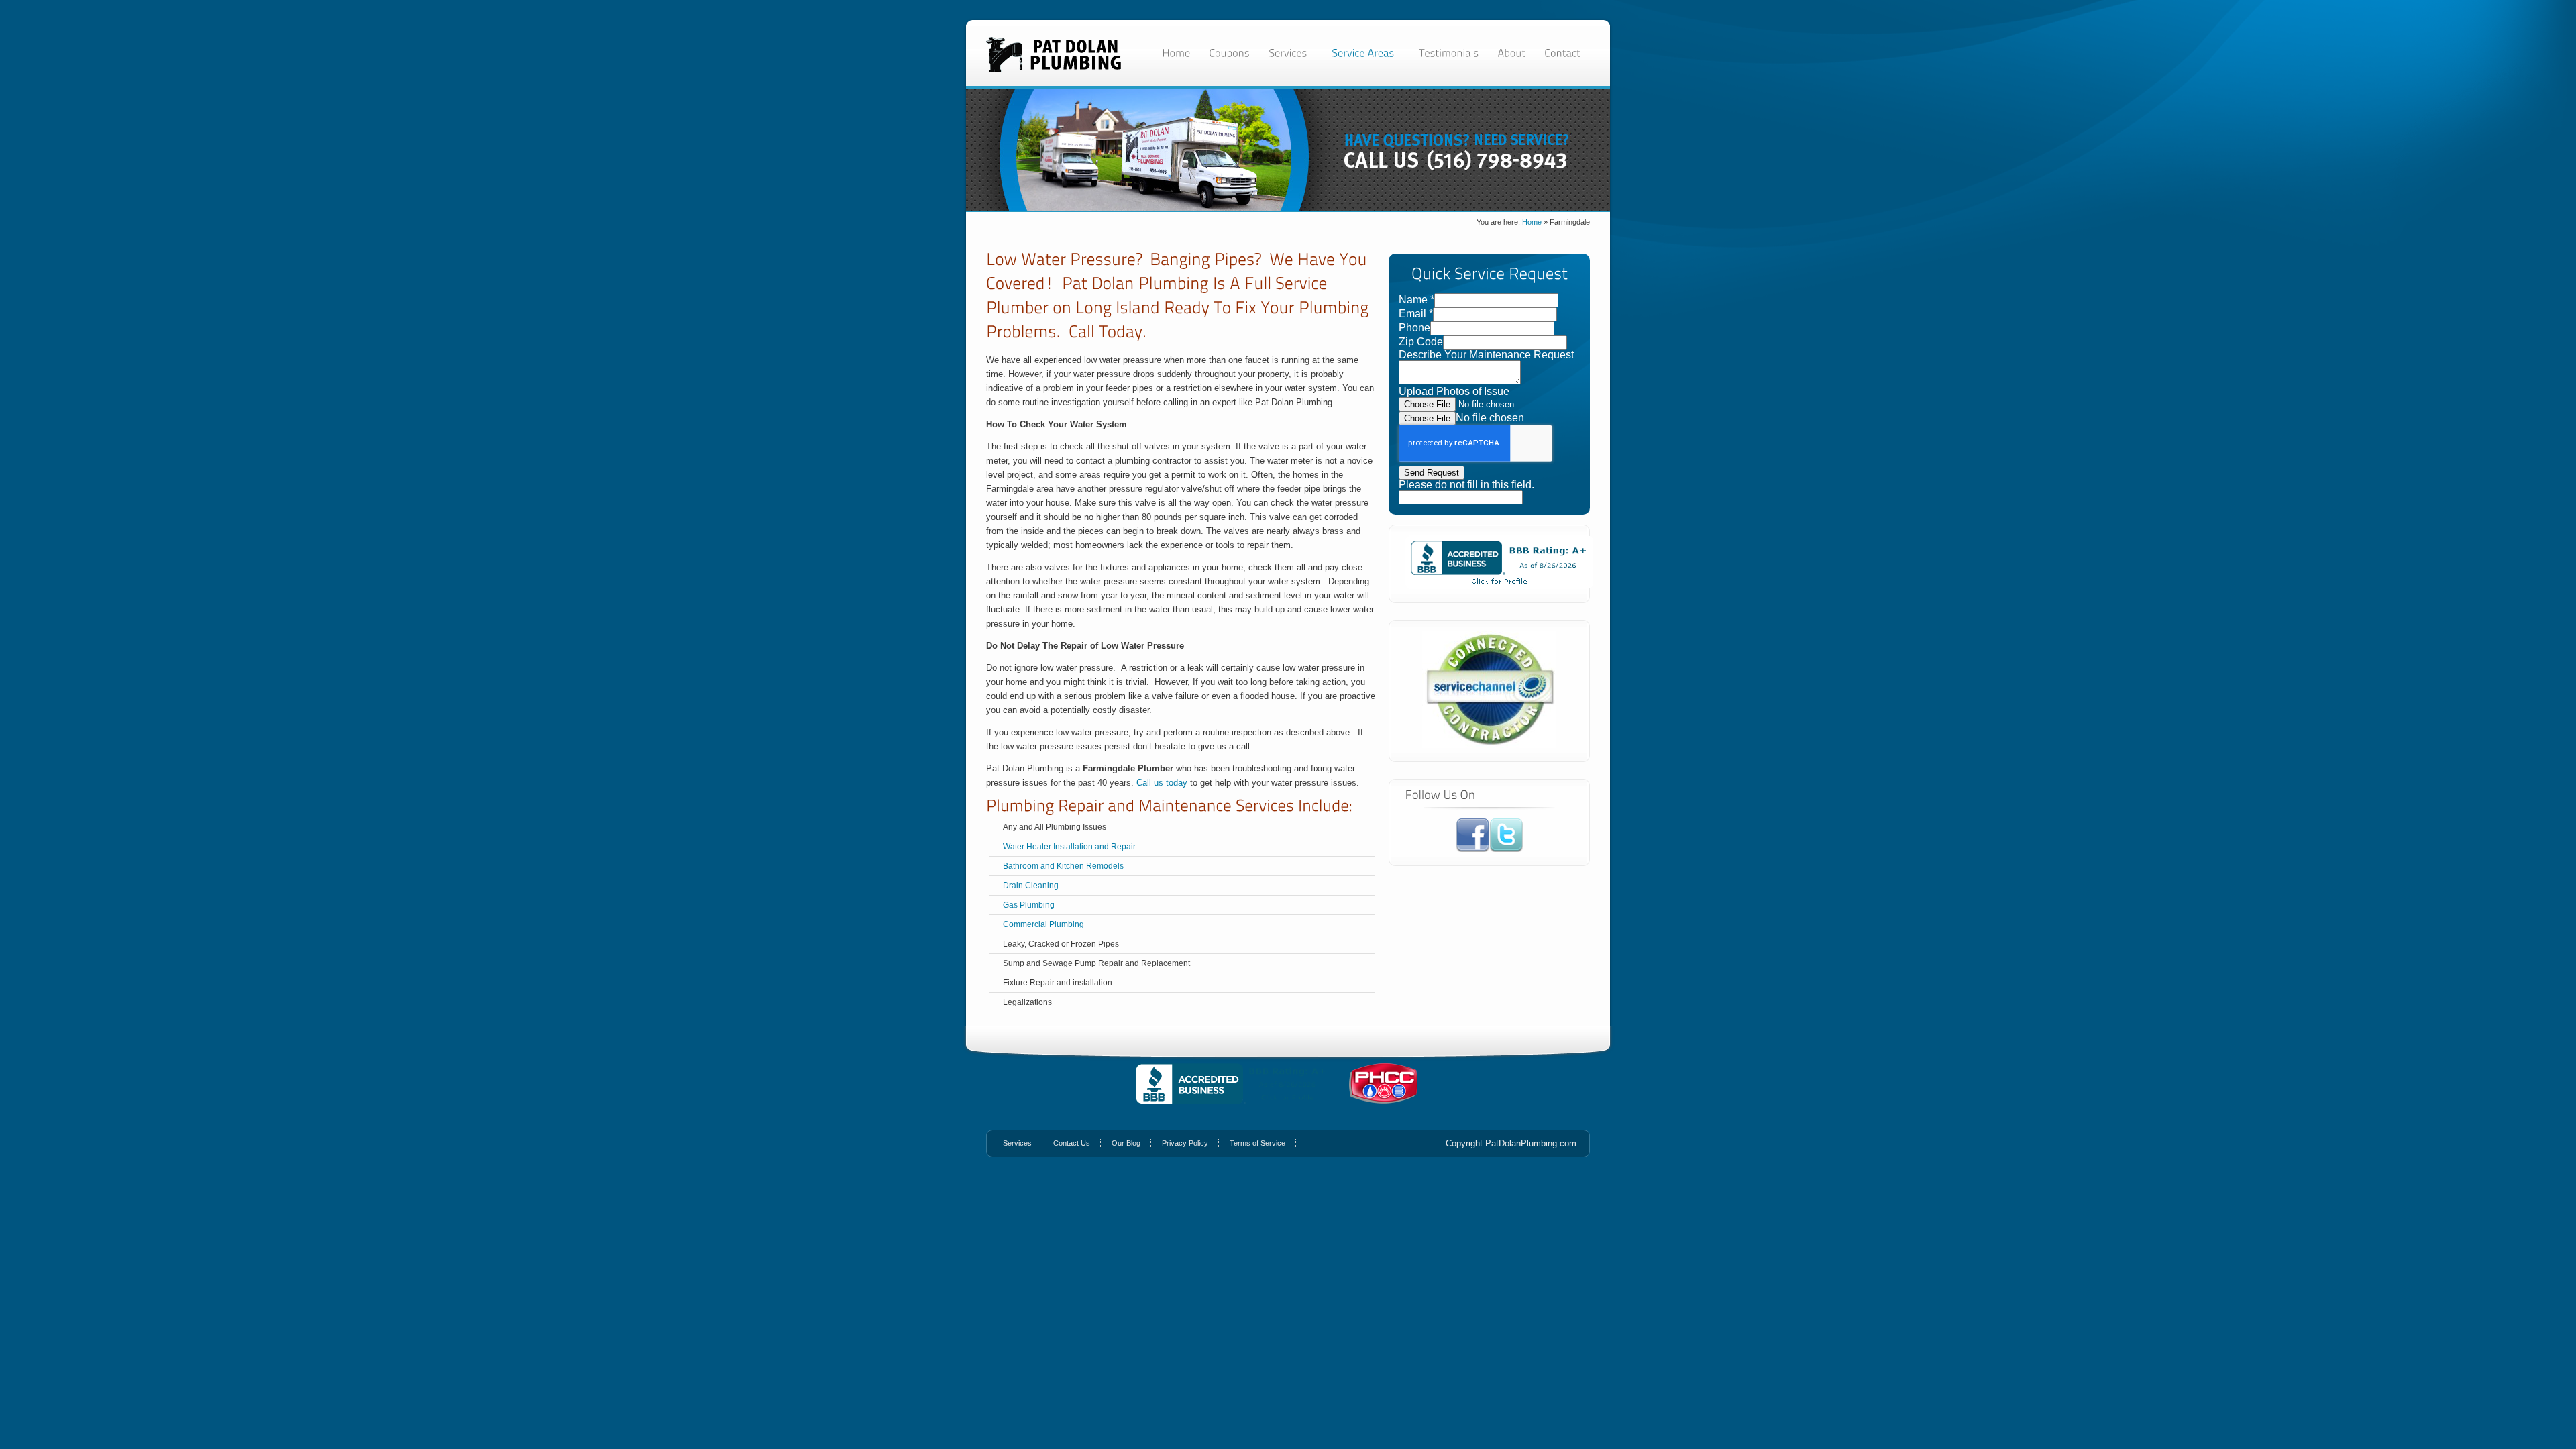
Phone (1414, 328)
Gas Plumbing (1029, 905)
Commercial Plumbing (1043, 924)
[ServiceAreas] (1366, 53)
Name (1416, 300)
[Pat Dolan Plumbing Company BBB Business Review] (1499, 585)
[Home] (1176, 53)
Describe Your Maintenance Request (1486, 355)
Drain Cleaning (1031, 885)
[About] (1511, 53)
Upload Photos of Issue (1454, 391)
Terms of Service (1257, 1143)
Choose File (1427, 418)
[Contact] (1562, 53)
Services (1017, 1143)
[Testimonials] (1449, 53)
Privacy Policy (1185, 1143)
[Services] (1291, 53)
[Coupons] (1229, 53)
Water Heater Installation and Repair (1069, 847)
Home (1532, 222)
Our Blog (1126, 1143)
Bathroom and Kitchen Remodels (1063, 866)
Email (1416, 314)
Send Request (1432, 473)
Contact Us (1072, 1143)
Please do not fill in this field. (1466, 485)
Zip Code (1421, 342)
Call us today (1162, 783)
